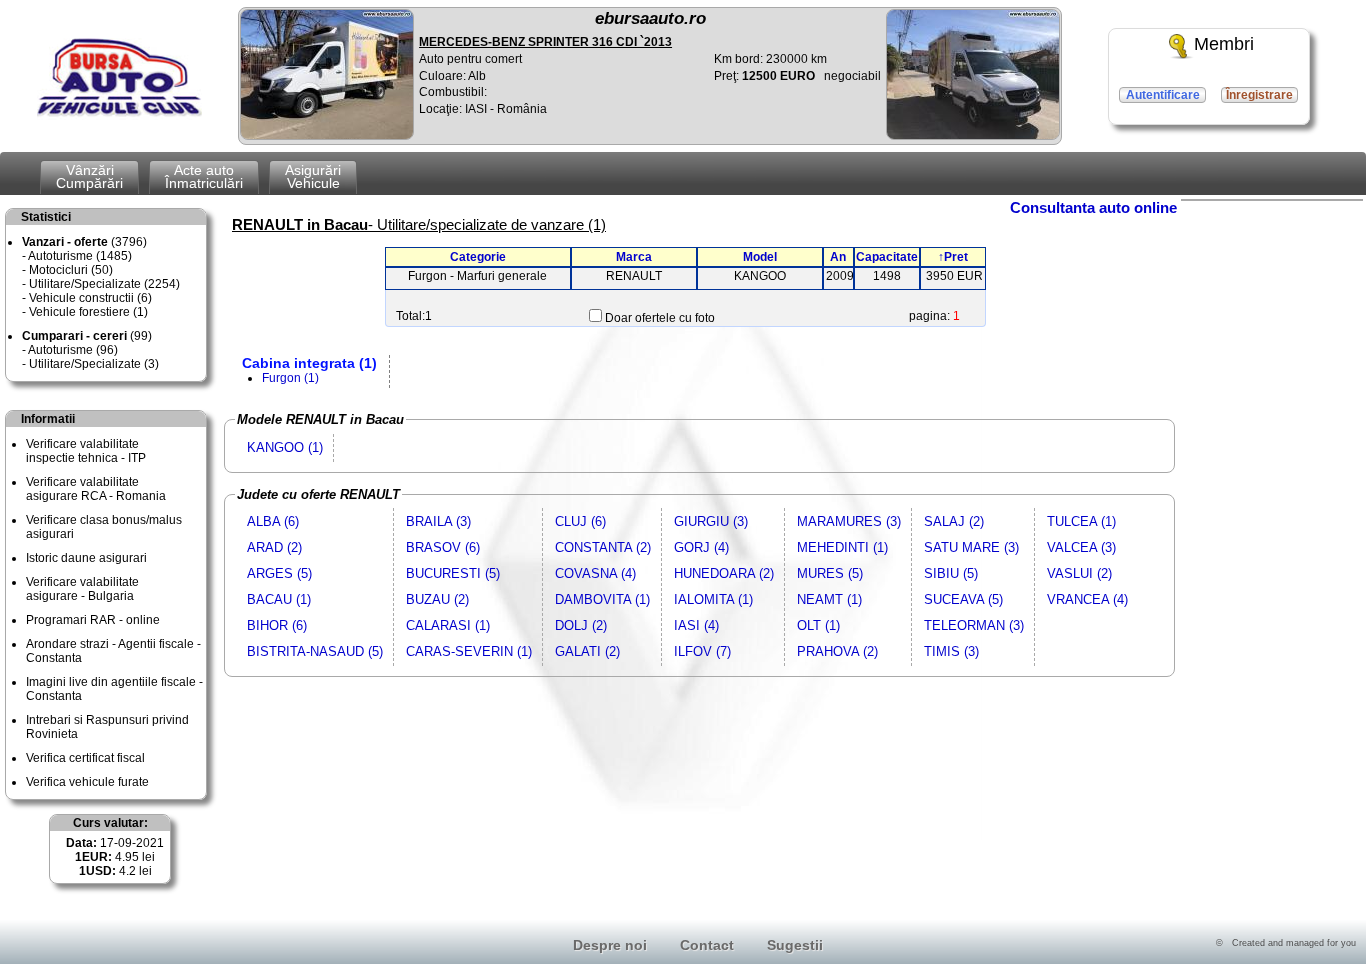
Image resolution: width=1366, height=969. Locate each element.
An (838, 257)
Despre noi (610, 945)
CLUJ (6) (580, 521)
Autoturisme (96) (73, 350)
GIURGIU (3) (711, 521)
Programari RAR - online (93, 620)
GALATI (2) (587, 651)
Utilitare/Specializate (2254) (104, 284)
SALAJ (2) (954, 521)
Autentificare (1163, 95)
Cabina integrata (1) (309, 363)
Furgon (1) (290, 378)
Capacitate (887, 257)
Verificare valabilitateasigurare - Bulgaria (82, 589)
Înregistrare (1259, 95)
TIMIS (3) (951, 651)
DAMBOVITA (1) (602, 599)
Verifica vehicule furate (87, 782)
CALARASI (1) (448, 625)
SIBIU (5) (951, 573)
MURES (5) (830, 573)
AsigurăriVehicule (313, 176)
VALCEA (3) (1081, 547)
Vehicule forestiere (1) (88, 312)
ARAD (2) (274, 547)
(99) (87, 336)
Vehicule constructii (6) (90, 298)
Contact (707, 945)
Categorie (478, 257)
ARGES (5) (279, 573)
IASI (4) (696, 625)
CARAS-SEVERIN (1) (469, 651)
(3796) (84, 242)
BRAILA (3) (438, 521)
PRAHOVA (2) (837, 651)
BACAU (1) (279, 599)
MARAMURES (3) (849, 521)
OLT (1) (818, 625)
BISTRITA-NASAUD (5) (315, 651)
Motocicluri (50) (71, 270)
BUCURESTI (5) (453, 573)
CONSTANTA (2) (603, 547)
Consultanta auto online (1093, 207)
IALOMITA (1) (713, 599)
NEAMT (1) (829, 599)
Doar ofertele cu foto (660, 318)
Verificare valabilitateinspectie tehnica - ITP (86, 451)
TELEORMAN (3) (974, 625)
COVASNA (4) (595, 573)
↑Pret (953, 257)
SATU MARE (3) (971, 547)
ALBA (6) (273, 521)
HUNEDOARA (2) (724, 573)
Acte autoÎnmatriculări (204, 176)
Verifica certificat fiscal (85, 758)
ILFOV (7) (702, 651)
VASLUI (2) (1079, 573)
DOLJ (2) (581, 625)
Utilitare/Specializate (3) (94, 364)
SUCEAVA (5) (963, 599)
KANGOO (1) (285, 447)
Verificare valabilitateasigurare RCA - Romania (96, 489)
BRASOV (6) (443, 547)
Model (760, 257)
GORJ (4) (701, 547)
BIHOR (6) (277, 625)
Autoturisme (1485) (80, 256)
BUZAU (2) (437, 599)
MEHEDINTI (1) (842, 547)
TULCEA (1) (1081, 521)
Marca (634, 257)
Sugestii (795, 945)
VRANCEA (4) (1087, 599)
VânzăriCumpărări (89, 176)
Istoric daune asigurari (86, 558)
